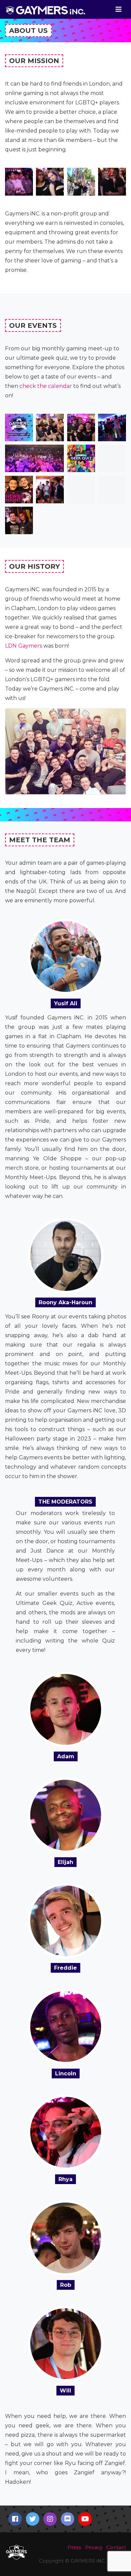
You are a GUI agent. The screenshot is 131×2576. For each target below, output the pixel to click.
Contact (116, 2547)
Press (74, 2547)
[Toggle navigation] (119, 9)
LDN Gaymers (24, 646)
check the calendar (46, 386)
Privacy (94, 2547)
